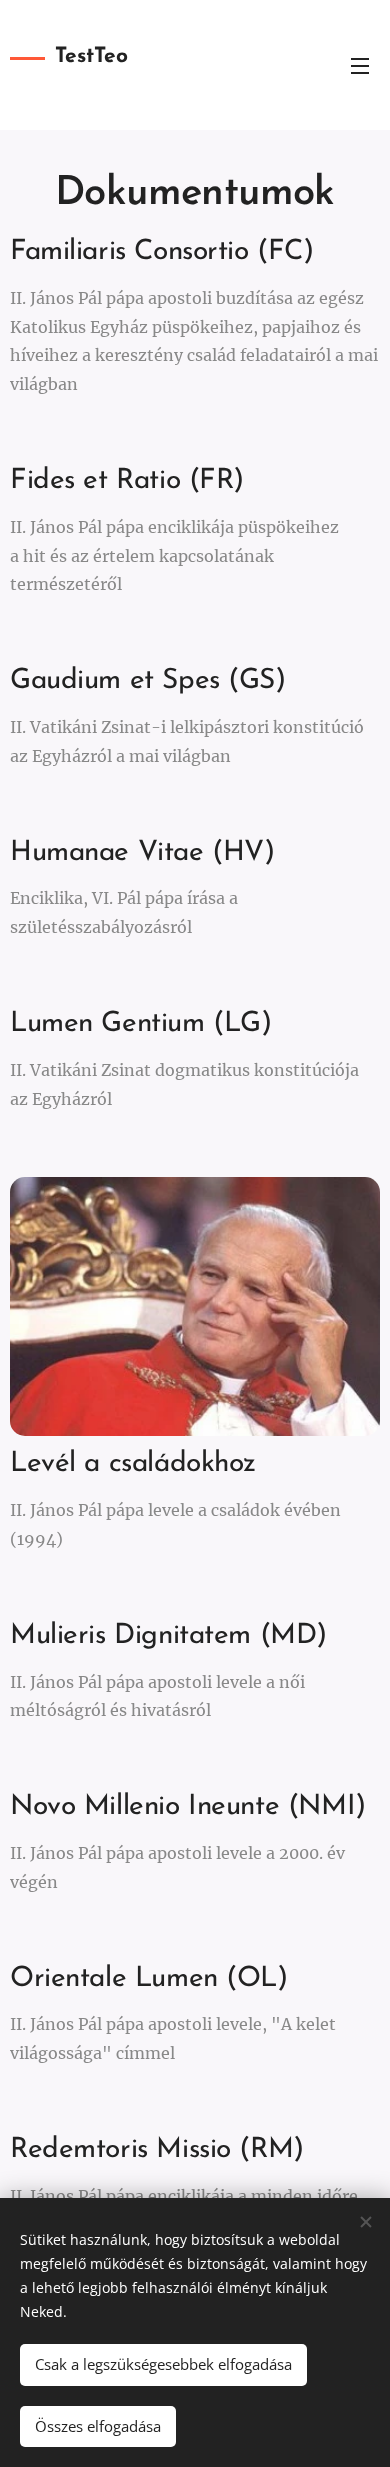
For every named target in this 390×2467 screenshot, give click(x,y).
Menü (360, 65)
